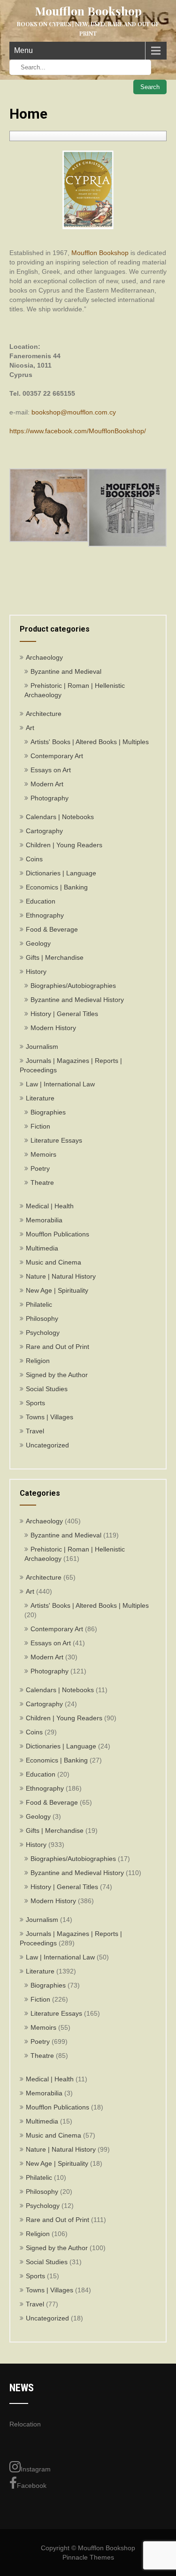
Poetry (40, 1168)
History (36, 972)
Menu (23, 50)
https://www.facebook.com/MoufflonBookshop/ (78, 431)
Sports (35, 1403)
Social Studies (47, 1389)
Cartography (44, 831)
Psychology (43, 1333)
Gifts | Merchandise (55, 957)
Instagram (36, 2469)
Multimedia (42, 1248)
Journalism (42, 1047)
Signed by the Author (57, 1375)
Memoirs (43, 1154)
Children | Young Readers (64, 845)
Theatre (42, 1183)
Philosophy (42, 1318)
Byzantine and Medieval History (77, 1000)
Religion (38, 1361)
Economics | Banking (57, 887)
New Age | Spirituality (57, 1290)
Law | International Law (60, 1084)
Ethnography (45, 915)
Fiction (40, 1126)
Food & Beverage (52, 929)
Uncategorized (47, 1445)
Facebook (32, 2486)
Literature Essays (56, 1140)
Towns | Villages (50, 1417)
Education (41, 901)
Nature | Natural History (61, 1276)
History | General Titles (64, 1014)
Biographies (48, 1112)
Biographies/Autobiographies (73, 986)
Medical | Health (50, 1206)
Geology (38, 943)
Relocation (25, 2424)
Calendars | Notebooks (60, 817)
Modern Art (47, 784)
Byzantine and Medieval (66, 671)
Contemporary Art (57, 756)
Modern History (53, 1028)
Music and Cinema (54, 1262)
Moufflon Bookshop (100, 253)
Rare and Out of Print (57, 1347)
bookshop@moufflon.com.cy (74, 412)
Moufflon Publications (57, 1234)
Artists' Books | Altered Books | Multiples (90, 742)
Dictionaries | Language (61, 873)
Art (30, 728)
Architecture (44, 714)
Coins (34, 859)
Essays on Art (51, 770)
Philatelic (39, 1304)
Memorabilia (44, 1220)
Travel (35, 1431)
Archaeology (44, 657)
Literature (40, 1098)
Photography (50, 798)
